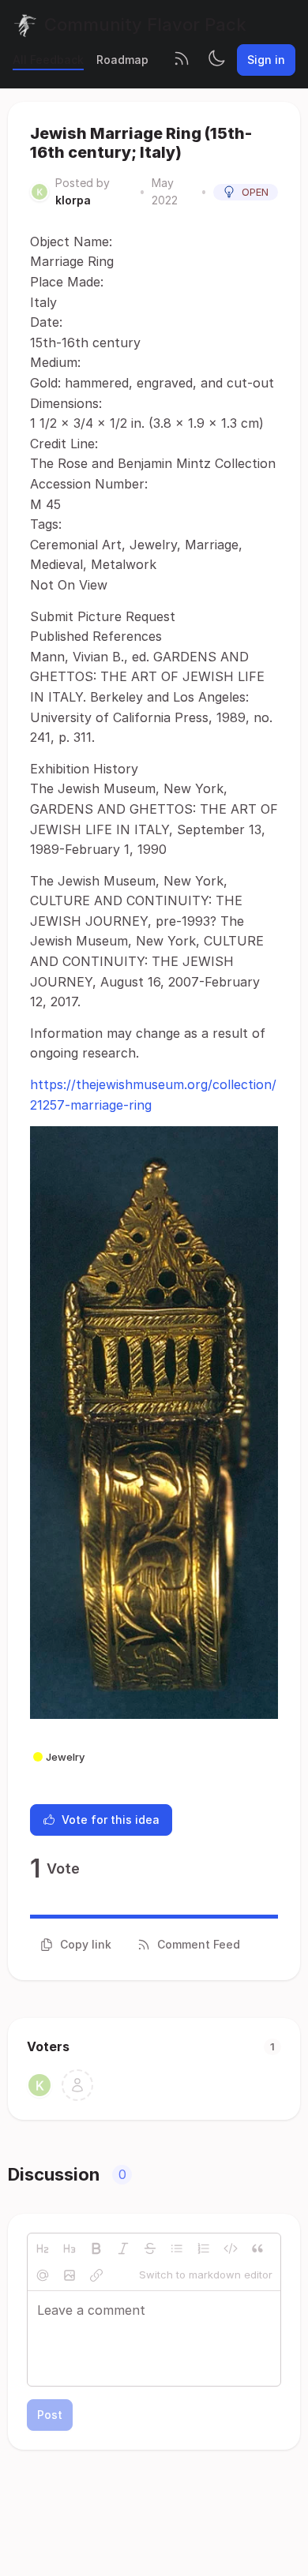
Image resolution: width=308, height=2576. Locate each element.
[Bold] (96, 2248)
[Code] (231, 2248)
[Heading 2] (43, 2248)
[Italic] (123, 2248)
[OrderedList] (204, 2248)
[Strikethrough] (150, 2248)
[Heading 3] (69, 2248)
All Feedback (48, 60)
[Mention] (43, 2275)
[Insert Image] (69, 2275)
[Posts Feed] (182, 60)
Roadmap (122, 60)
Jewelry (65, 1757)
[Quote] (257, 2248)
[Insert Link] (96, 2275)
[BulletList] (177, 2248)
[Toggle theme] (216, 60)
